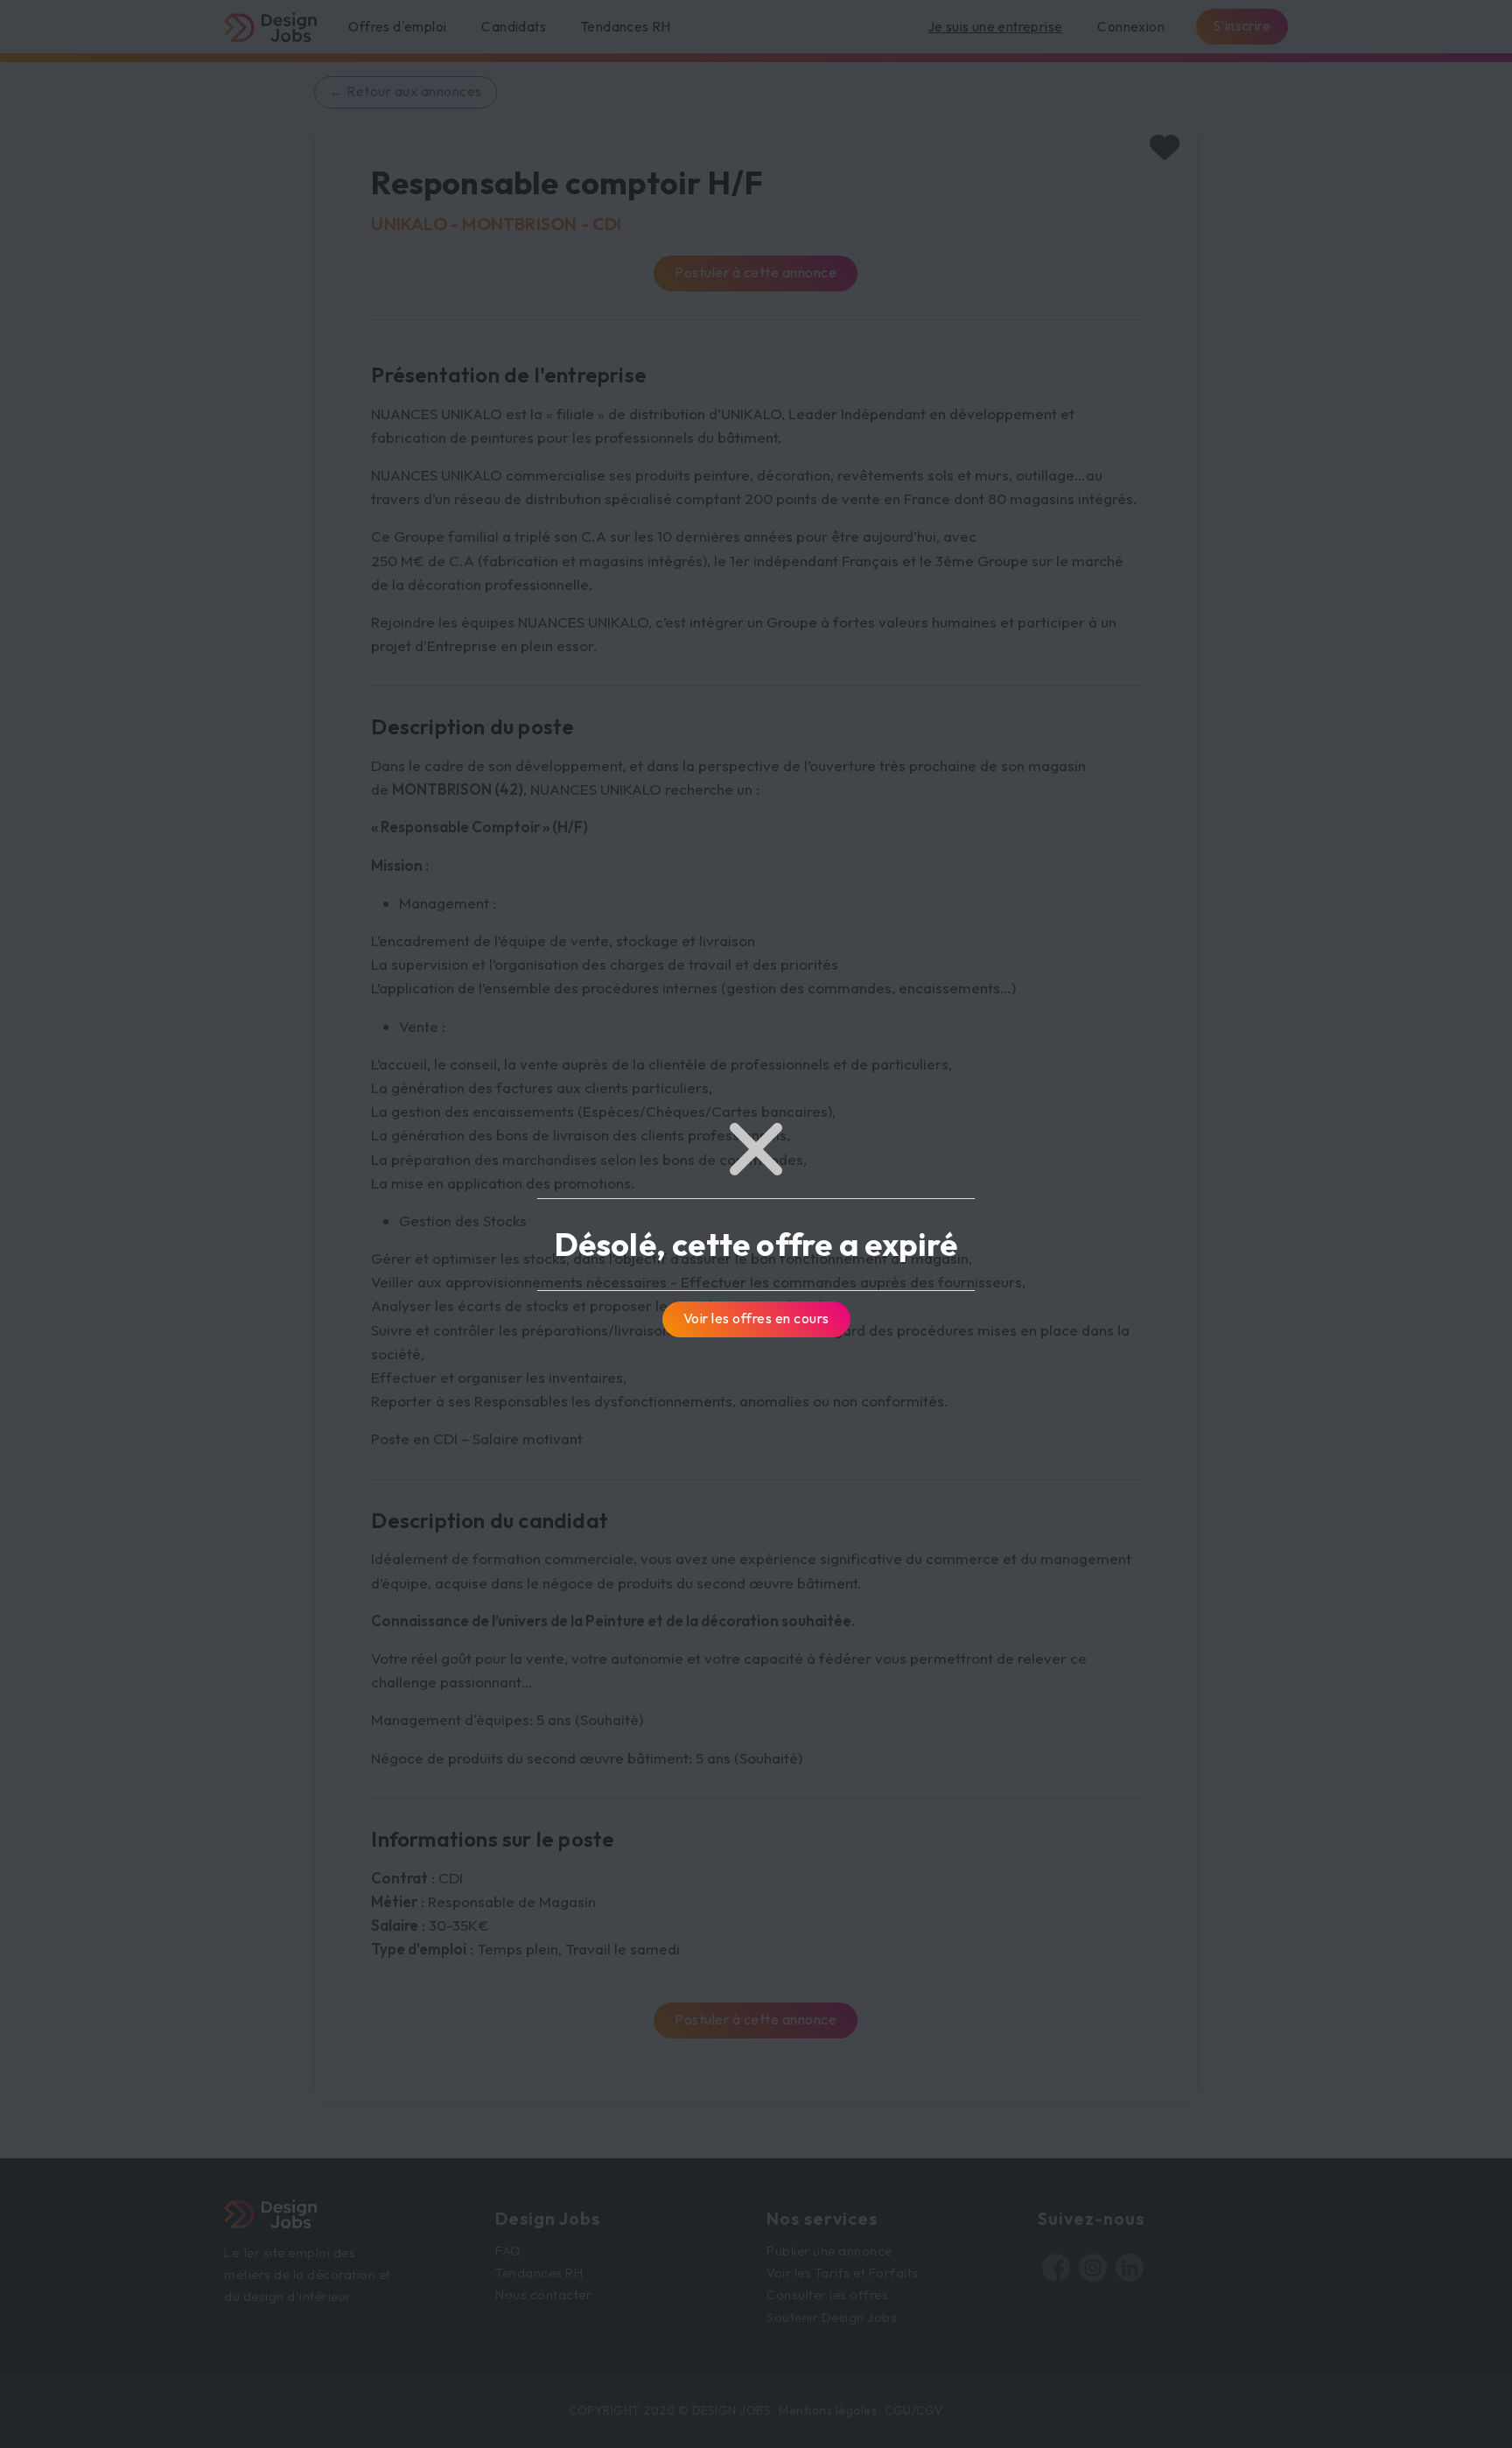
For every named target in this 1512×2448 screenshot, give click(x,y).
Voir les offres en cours (756, 1318)
